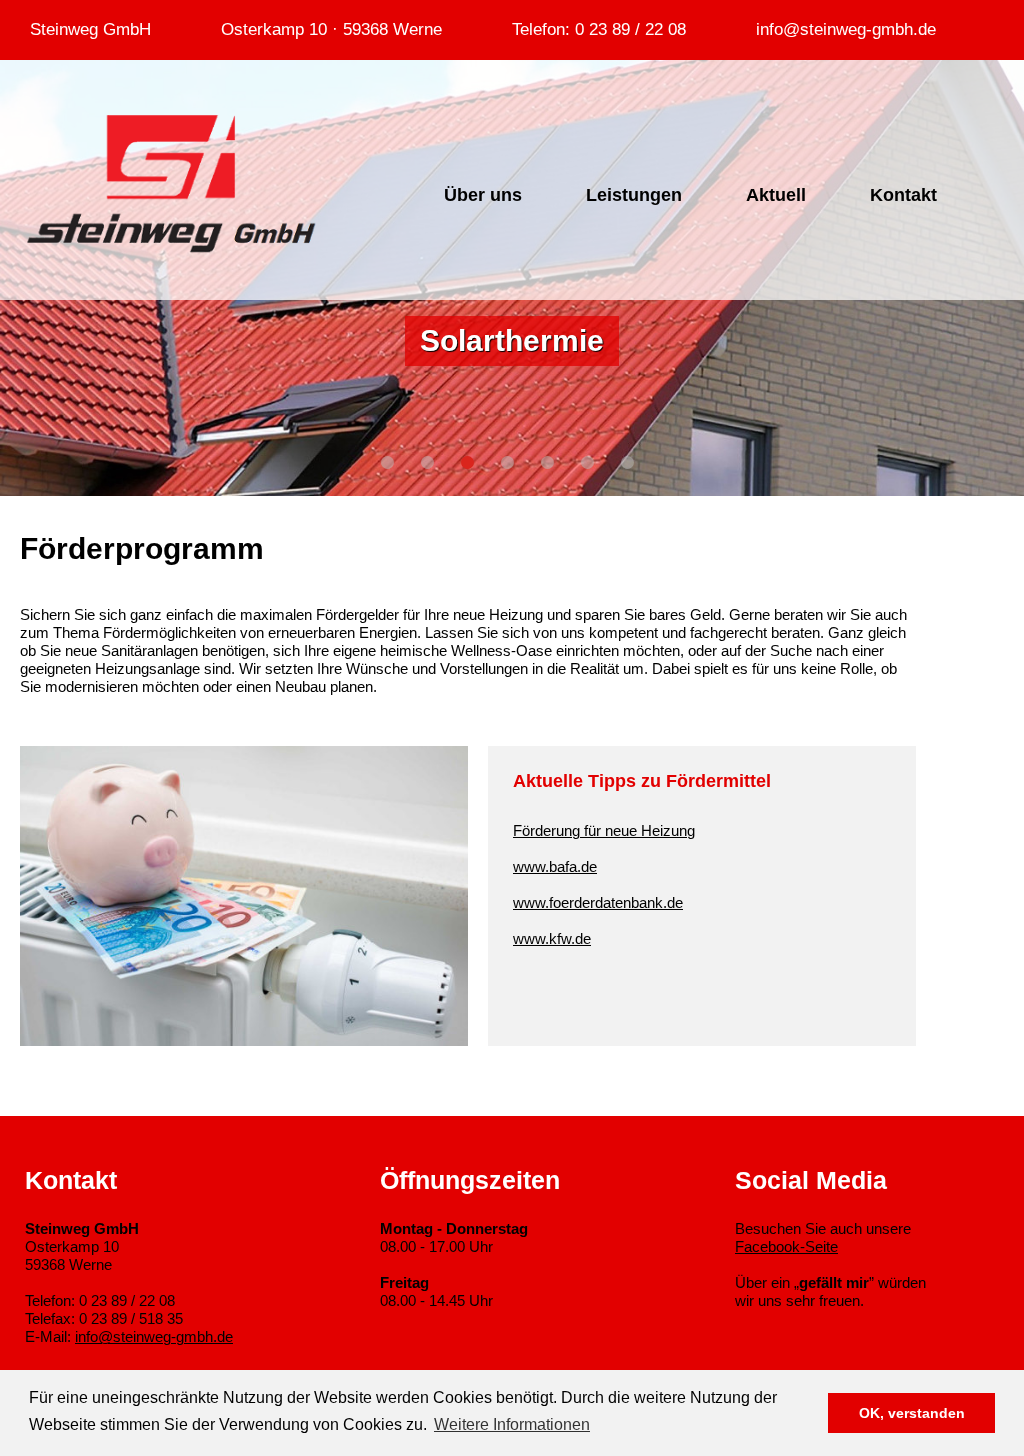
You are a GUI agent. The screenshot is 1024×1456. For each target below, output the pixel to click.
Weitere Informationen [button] (512, 1424)
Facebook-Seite (786, 1246)
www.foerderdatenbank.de (598, 902)
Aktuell (776, 195)
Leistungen (634, 195)
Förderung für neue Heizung (604, 830)
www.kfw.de (552, 938)
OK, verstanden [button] (912, 1413)
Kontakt (903, 195)
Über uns (483, 195)
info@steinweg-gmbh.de (154, 1336)
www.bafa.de (555, 866)
